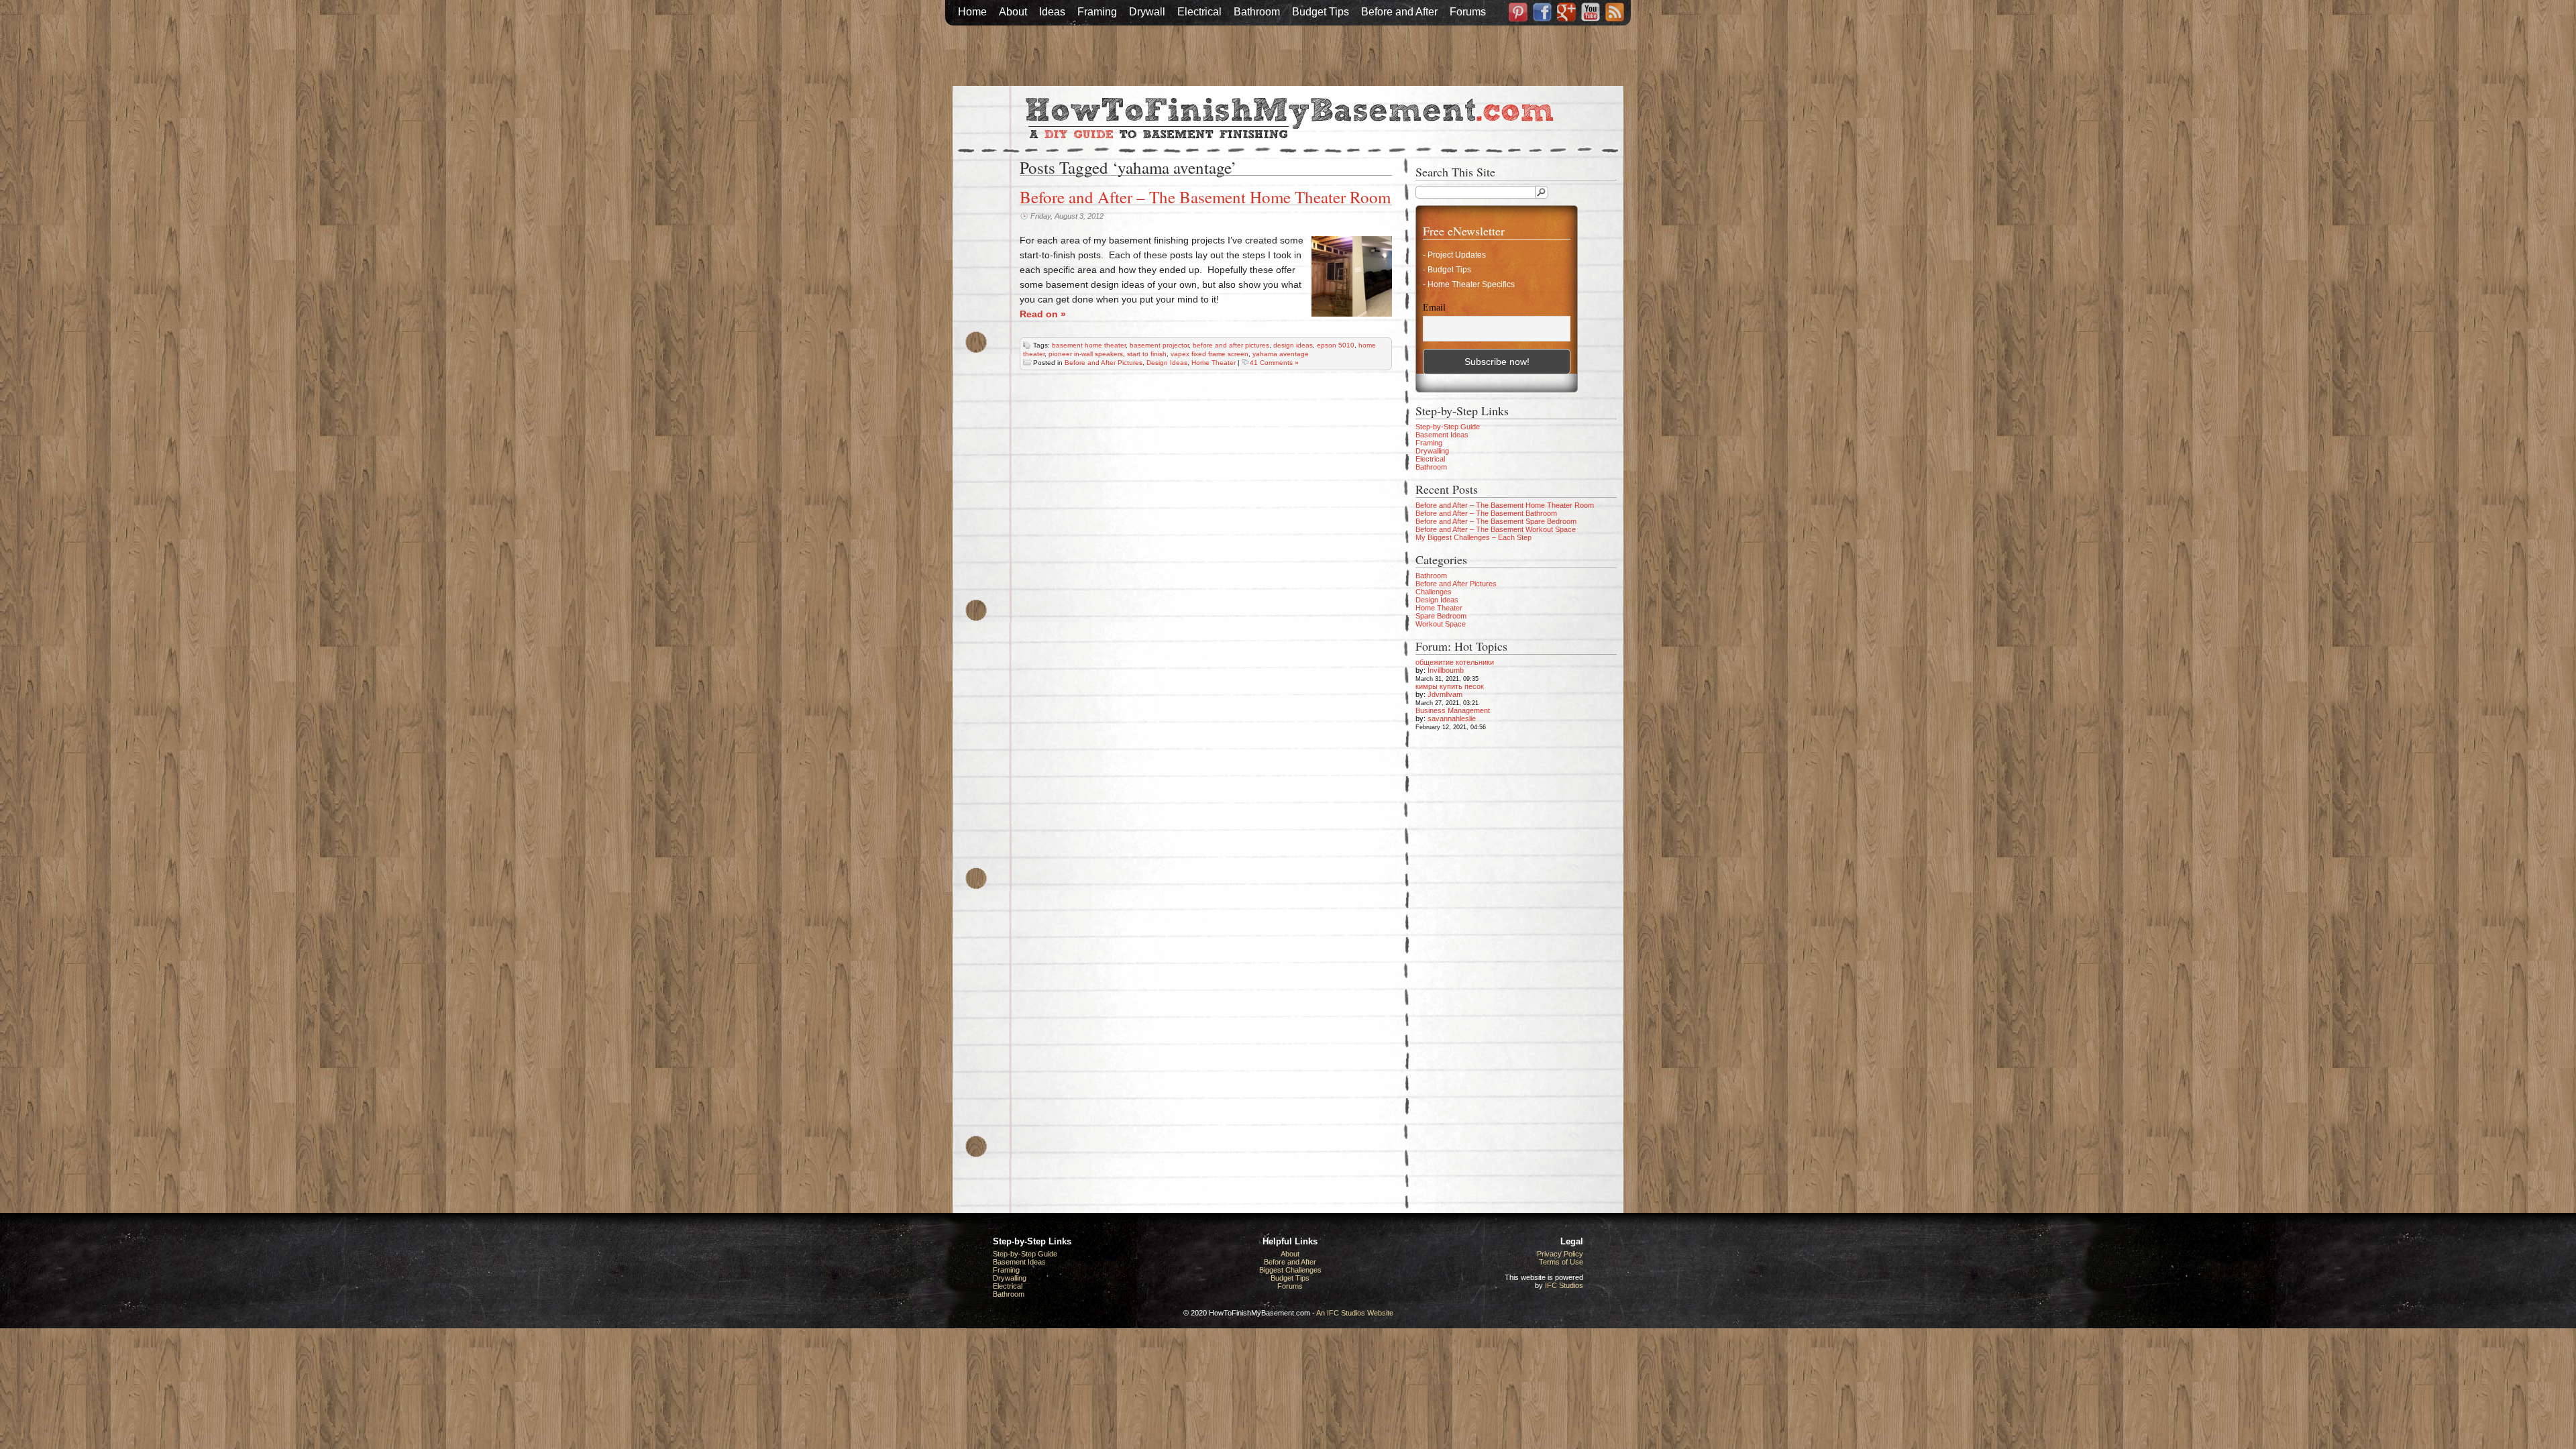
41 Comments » (1274, 363)
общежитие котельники (1455, 662)
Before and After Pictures (1104, 363)
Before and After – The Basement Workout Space (1496, 529)
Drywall (1147, 12)
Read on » (1043, 314)
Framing (1097, 12)
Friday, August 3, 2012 (1067, 216)
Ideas (1052, 12)
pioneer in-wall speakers (1086, 354)
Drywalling (1432, 451)
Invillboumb (1446, 670)
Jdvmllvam (1445, 694)
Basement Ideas (1442, 435)
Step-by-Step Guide (1448, 427)
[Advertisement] (1288, 56)
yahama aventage (1281, 354)
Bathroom (1257, 12)
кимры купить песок (1450, 686)
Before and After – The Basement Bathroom (1486, 513)
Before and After (1399, 12)
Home (972, 12)
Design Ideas (1167, 363)
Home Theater (1214, 363)
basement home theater (1089, 345)
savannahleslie (1452, 718)
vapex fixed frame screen (1210, 354)
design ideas (1293, 345)
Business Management (1453, 710)
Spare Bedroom (1441, 616)
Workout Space (1441, 624)
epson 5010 (1336, 345)
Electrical (1199, 12)
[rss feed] (1615, 13)
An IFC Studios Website (1355, 1313)
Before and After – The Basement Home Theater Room (1205, 197)
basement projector (1159, 345)
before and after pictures (1231, 345)
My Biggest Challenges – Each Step (1473, 537)
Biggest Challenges (1290, 1270)
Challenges (1434, 592)
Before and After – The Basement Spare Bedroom (1496, 521)
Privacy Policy (1560, 1254)
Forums (1468, 12)
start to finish (1147, 354)
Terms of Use (1561, 1262)
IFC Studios (1564, 1285)
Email (1434, 308)
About (1013, 12)
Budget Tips (1321, 12)
